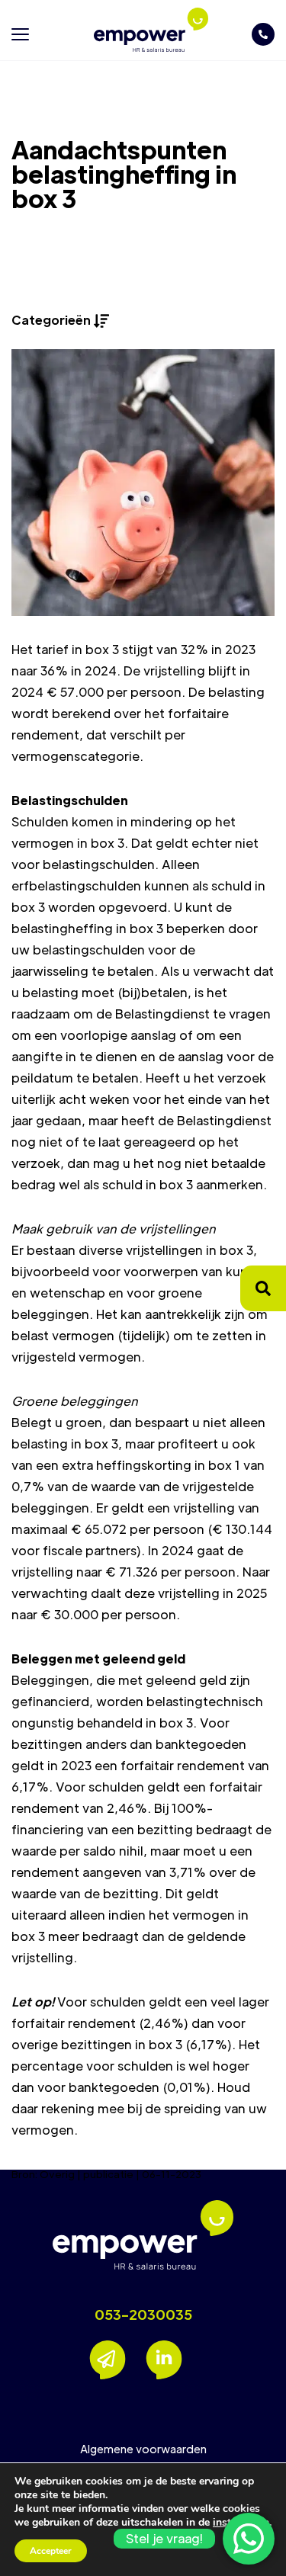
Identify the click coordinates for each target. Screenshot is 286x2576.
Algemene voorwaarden (143, 2449)
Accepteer (51, 2551)
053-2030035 (143, 2315)
